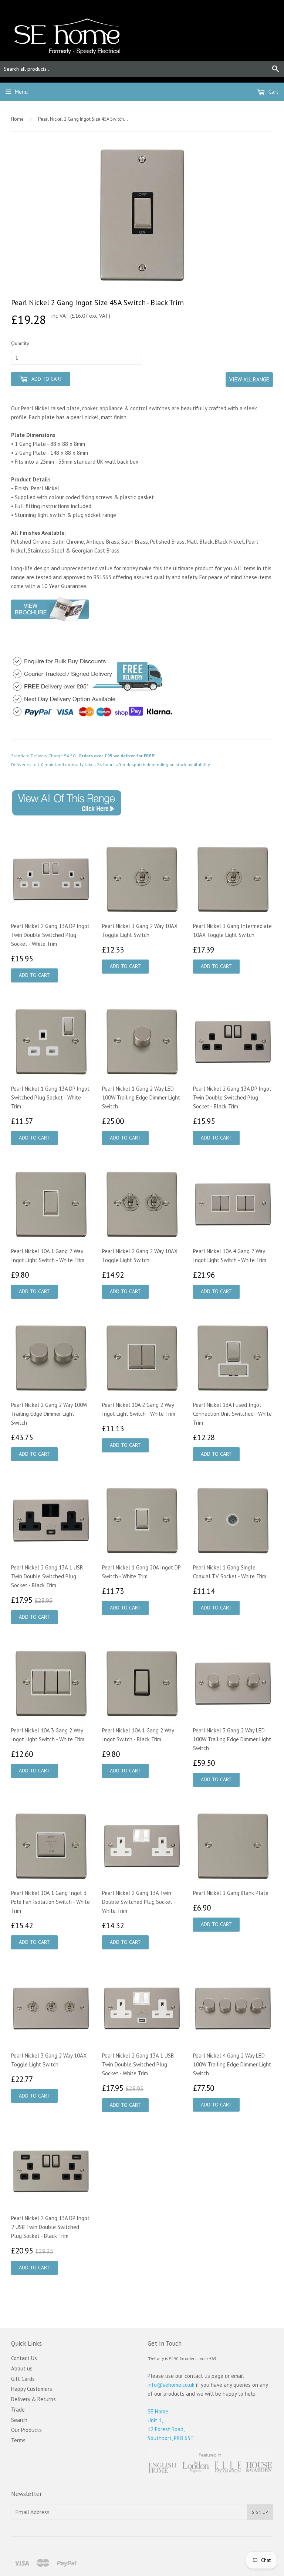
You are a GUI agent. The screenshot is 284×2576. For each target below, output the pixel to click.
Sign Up (260, 2512)
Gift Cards (23, 2379)
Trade (18, 2410)
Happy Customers (32, 2389)
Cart (273, 92)
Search (19, 2420)
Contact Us (24, 2358)
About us (22, 2368)
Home (17, 119)
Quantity (20, 343)
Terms (18, 2440)
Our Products (26, 2430)
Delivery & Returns (33, 2399)
